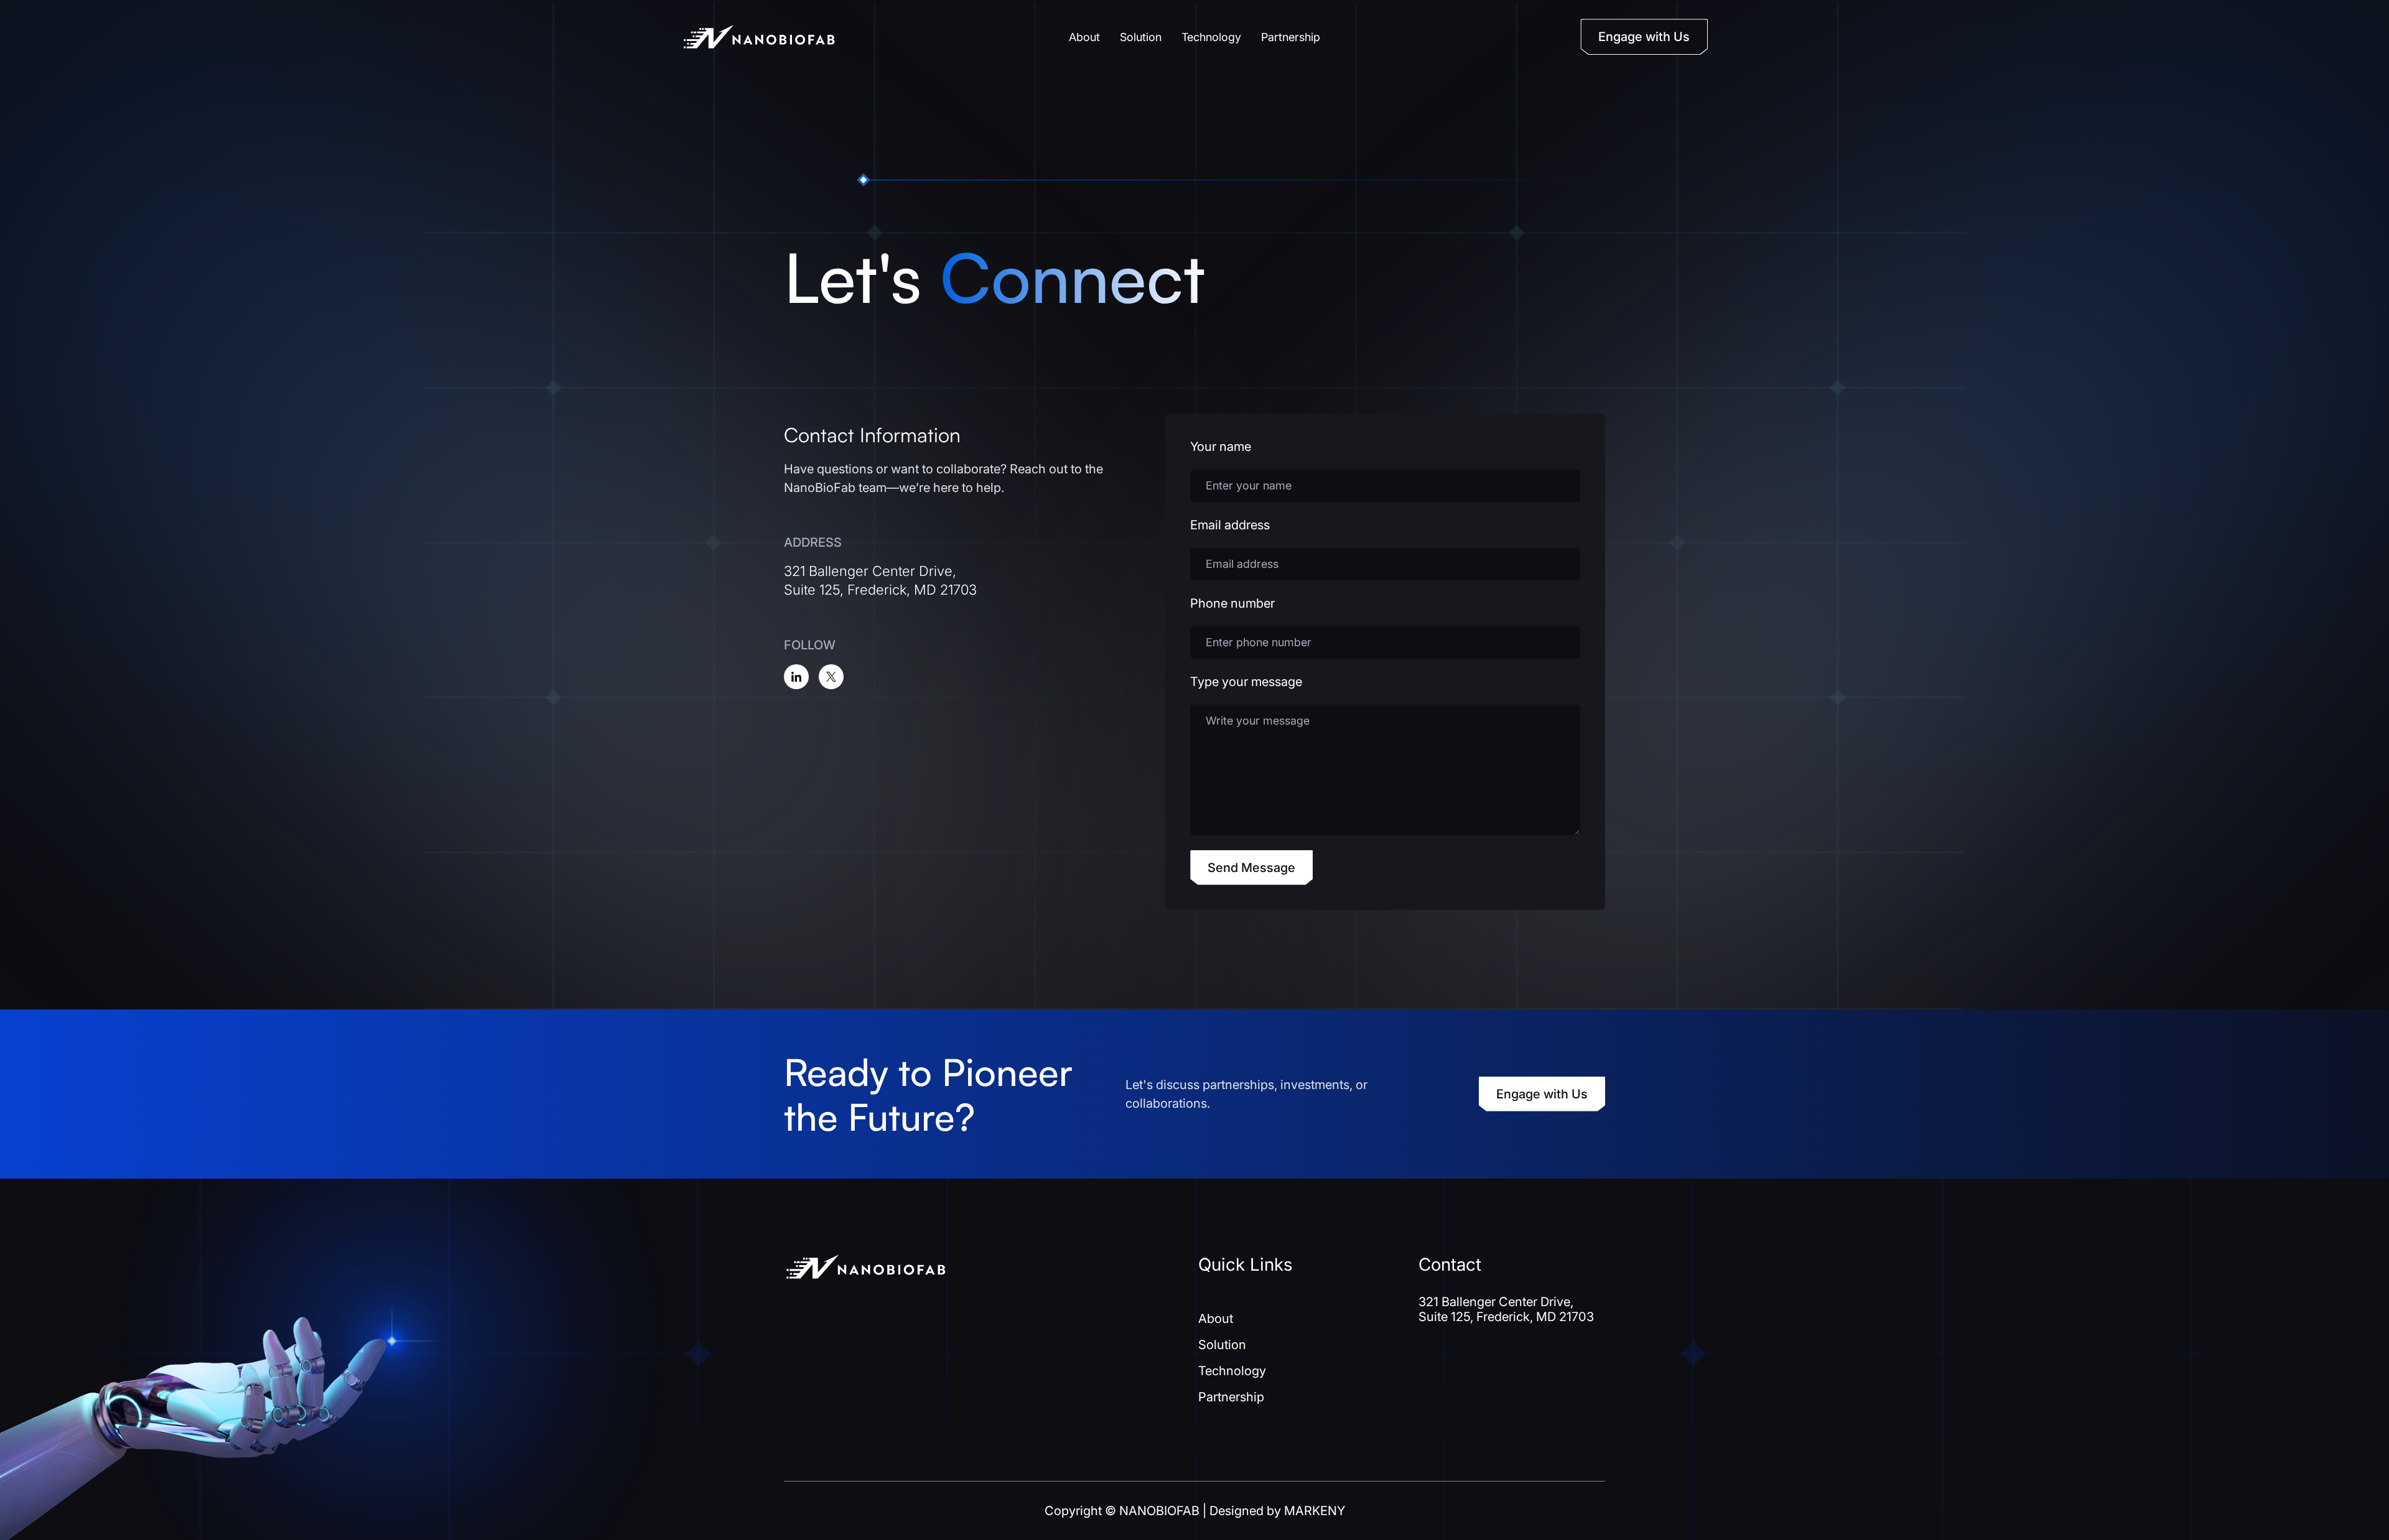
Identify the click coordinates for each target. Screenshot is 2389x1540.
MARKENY (1315, 1511)
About (1084, 37)
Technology (1211, 37)
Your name (1221, 447)
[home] (759, 37)
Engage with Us (1542, 1094)
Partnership (1291, 37)
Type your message (1246, 682)
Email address (1230, 525)
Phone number (1232, 603)
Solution (1141, 37)
